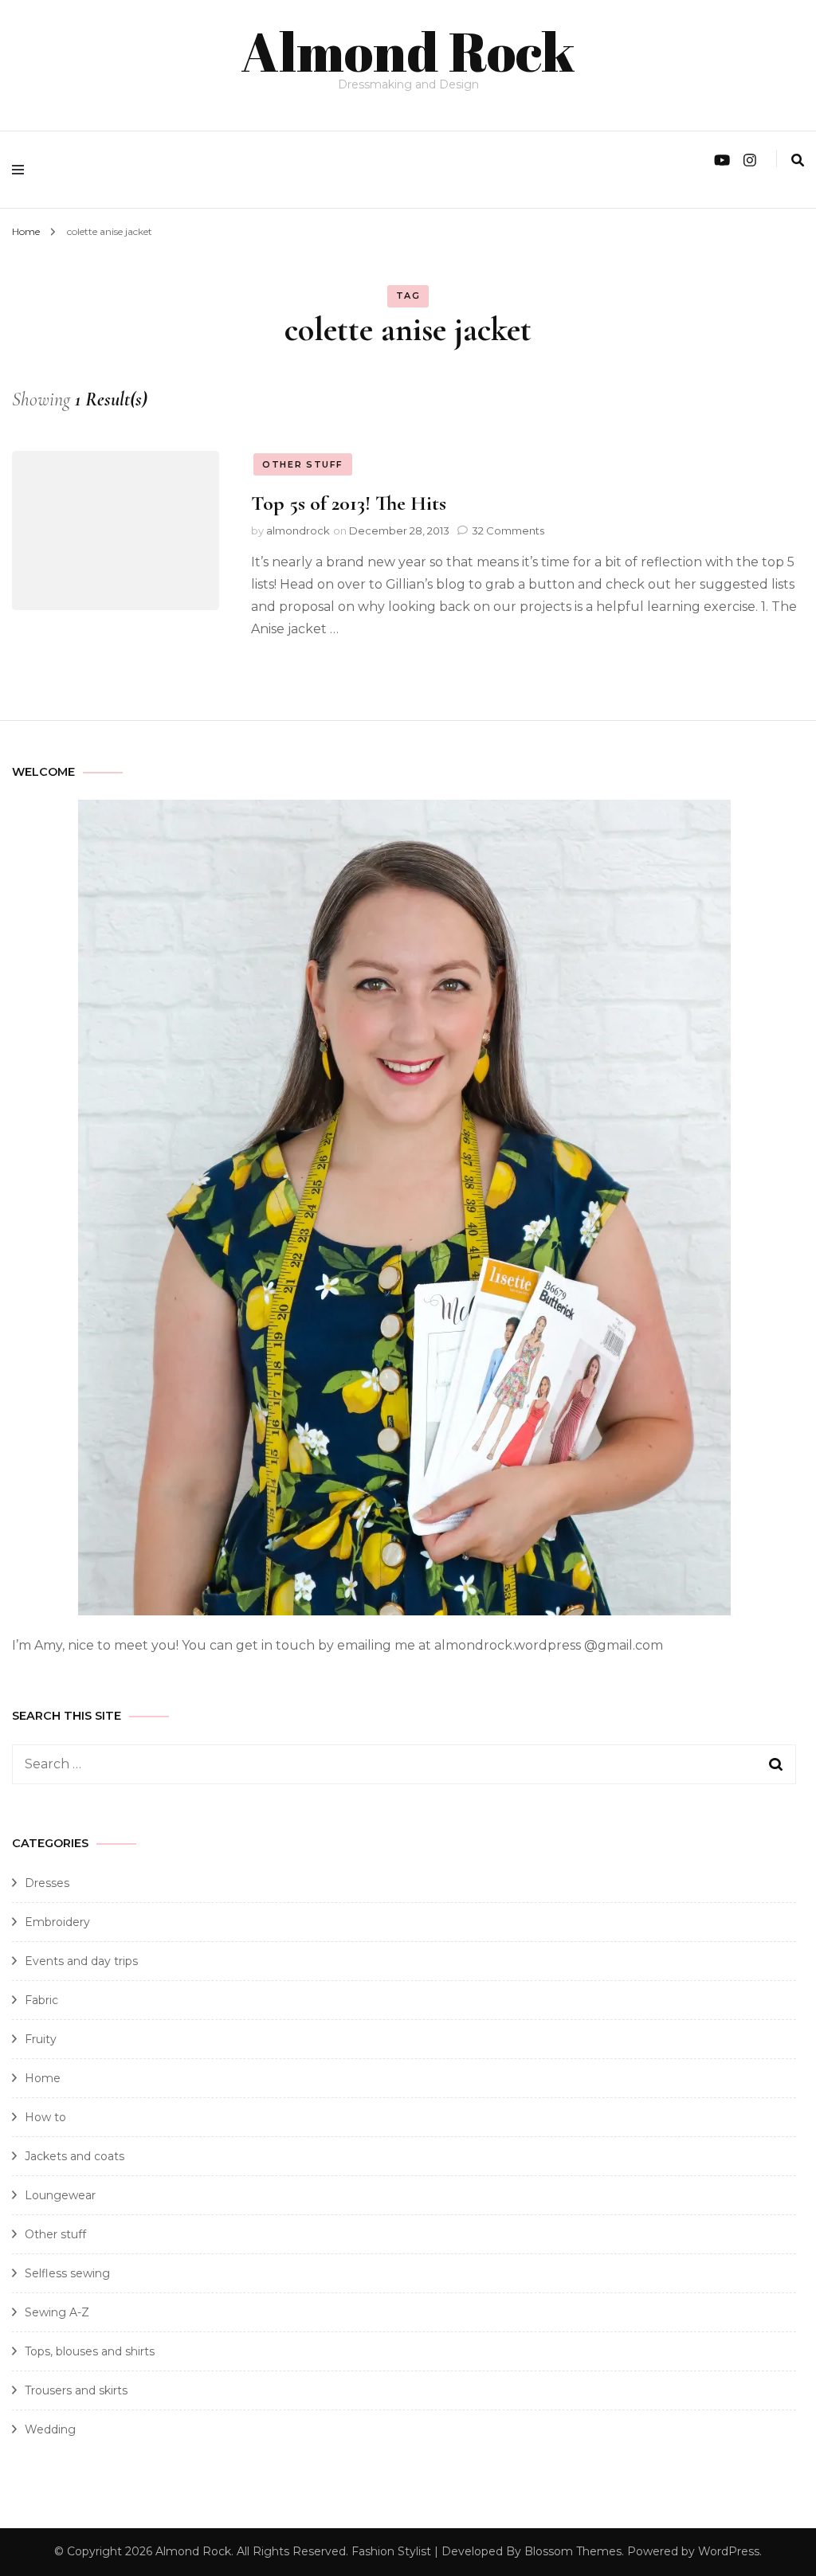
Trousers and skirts (76, 2390)
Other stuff (303, 464)
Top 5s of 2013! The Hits (349, 503)
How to (45, 2117)
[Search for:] (366, 1764)
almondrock (298, 530)
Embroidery (57, 1922)
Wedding (50, 2429)
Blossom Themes (573, 2551)
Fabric (41, 2000)
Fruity (41, 2039)
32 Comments (508, 530)
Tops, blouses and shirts (90, 2351)
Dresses (47, 1883)
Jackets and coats (75, 2156)
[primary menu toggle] (22, 170)
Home (43, 2078)
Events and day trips (81, 1961)
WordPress (729, 2551)
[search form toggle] (798, 161)
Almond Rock (408, 51)
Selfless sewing (67, 2273)
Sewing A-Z (57, 2312)
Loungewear (60, 2195)
